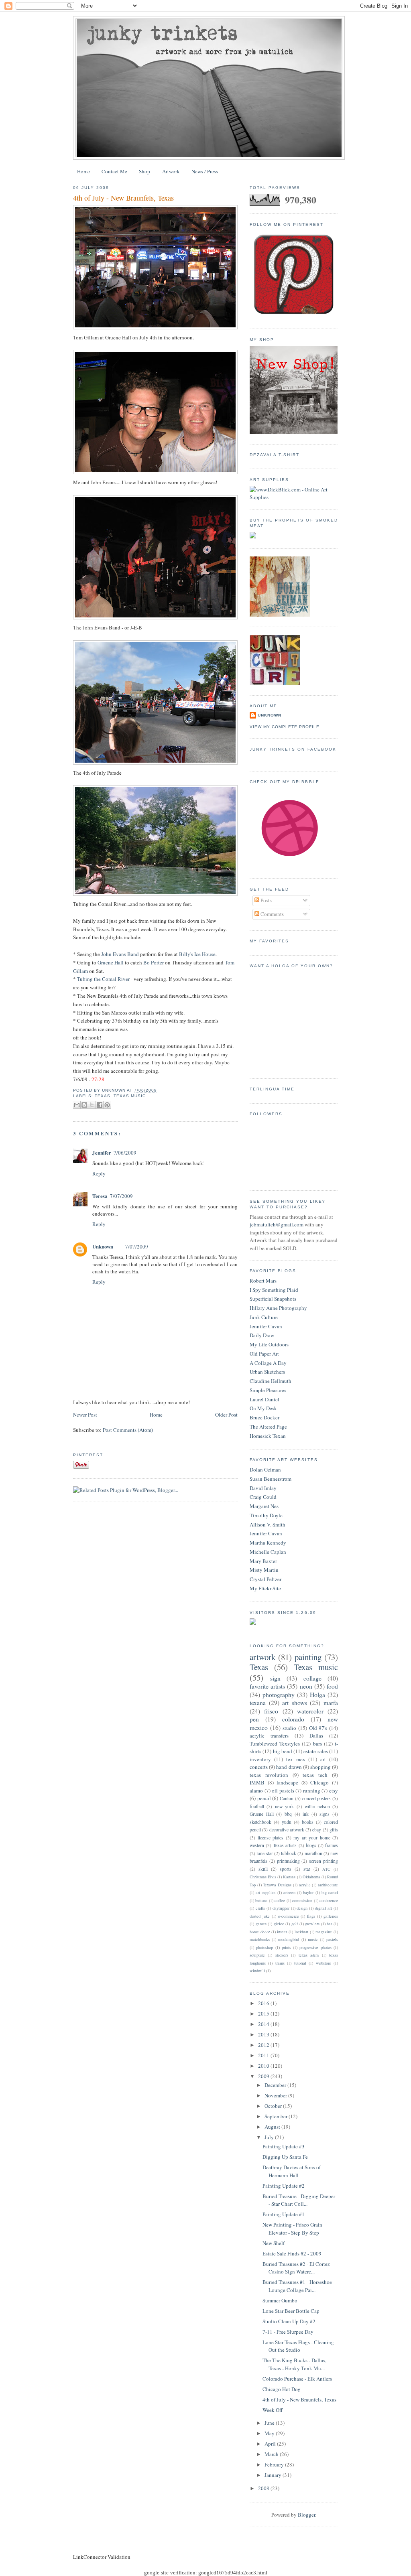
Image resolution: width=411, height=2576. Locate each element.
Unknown (103, 1246)
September (277, 2116)
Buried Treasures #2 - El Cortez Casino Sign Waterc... (296, 2268)
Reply (99, 1173)
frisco (271, 1711)
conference (329, 1900)
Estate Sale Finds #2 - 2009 (292, 2253)
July (270, 2137)
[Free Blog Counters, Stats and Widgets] (253, 1623)
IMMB (257, 1782)
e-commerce (289, 1916)
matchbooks (260, 1939)
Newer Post (85, 1415)
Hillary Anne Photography (278, 1308)
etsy (334, 1790)
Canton (287, 1798)
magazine (324, 1932)
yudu (287, 1822)
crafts (260, 1908)
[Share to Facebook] (100, 1105)
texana (258, 1703)
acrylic (305, 1885)
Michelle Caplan (268, 1552)
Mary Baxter (263, 1561)
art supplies (266, 1892)
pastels (332, 1939)
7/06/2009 (125, 1153)
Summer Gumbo (280, 2300)
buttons (261, 1900)
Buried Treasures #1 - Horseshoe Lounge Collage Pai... (297, 2286)
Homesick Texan (268, 1436)
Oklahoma (311, 1877)
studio (289, 1728)
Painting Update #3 (284, 2146)
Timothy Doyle (266, 1515)
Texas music (130, 1096)
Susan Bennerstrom (271, 1479)
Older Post (226, 1415)
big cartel (330, 1892)
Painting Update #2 (284, 2186)
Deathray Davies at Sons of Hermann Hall (292, 2171)
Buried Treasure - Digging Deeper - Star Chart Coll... (299, 2200)
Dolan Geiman (265, 1470)
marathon (313, 1853)
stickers (282, 1955)
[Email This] (77, 1105)
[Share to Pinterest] (107, 1105)
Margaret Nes (264, 1506)
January (274, 2475)
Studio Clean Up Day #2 (289, 2321)
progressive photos (315, 1947)
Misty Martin (264, 1570)
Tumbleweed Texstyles (275, 1744)
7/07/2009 (121, 1196)
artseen (289, 1892)
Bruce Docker (265, 1417)
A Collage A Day (268, 1363)
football (257, 1806)
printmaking (288, 1861)
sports (286, 1869)
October (274, 2106)
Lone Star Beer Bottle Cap (291, 2311)
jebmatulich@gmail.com (277, 1224)
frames (332, 1845)
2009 (264, 2076)
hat (329, 1924)
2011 (264, 2055)
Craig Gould (263, 1497)
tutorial (300, 1963)
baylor (308, 1892)
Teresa (100, 1196)
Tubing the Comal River (103, 979)
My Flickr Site (265, 1588)
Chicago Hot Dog (282, 2389)
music (313, 1939)
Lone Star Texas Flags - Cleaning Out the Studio (298, 2346)
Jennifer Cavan (266, 1326)
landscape (287, 1782)
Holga (317, 1695)
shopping (320, 1767)
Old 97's (318, 1728)
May (270, 2433)
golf (295, 1924)
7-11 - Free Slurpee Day (288, 2332)
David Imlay (263, 1488)
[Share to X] (92, 1105)
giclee (279, 1924)
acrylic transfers (269, 1736)
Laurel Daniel (265, 1399)
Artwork (171, 171)
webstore (324, 1963)
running (312, 1790)
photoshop (265, 1947)
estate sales (315, 1751)
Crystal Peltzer (266, 1579)
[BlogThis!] (84, 1105)
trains (280, 1963)
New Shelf (274, 2243)
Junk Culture (264, 1317)
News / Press (205, 171)
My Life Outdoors (269, 1344)
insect (282, 1932)
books (308, 1822)
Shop (144, 171)
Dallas (316, 1736)
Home (83, 171)
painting (308, 1657)
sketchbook (260, 1822)
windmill (257, 1971)
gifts (334, 1830)
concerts (259, 1767)
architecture (328, 1885)
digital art (324, 1908)
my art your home (312, 1838)
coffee (280, 1900)
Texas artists (285, 1845)
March (272, 2454)
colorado (293, 1719)
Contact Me (114, 171)
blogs (311, 1845)
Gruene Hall (111, 962)
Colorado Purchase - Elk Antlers (297, 2379)
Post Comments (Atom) (128, 1430)
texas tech (315, 1775)
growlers (312, 1924)
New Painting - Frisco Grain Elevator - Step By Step (292, 2229)
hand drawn (289, 1767)
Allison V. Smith (268, 1524)
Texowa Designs (277, 1885)
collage (312, 1678)
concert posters (317, 1798)
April (271, 2444)
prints (286, 1947)
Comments (272, 914)
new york (284, 1806)
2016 (264, 2003)
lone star (265, 1853)
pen (254, 1719)
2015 (264, 2014)
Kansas (289, 1877)
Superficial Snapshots (273, 1299)
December (276, 2085)
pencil (264, 1798)
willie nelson (317, 1806)
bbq (288, 1814)
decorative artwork (287, 1830)
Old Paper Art (264, 1354)
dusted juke (260, 1916)
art (323, 1759)
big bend (283, 1751)
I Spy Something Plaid (274, 1290)
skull (263, 1869)
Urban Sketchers (267, 1372)
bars (317, 1744)
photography (279, 1695)
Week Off (273, 2410)
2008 (264, 2488)
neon (306, 1686)
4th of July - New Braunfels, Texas (123, 198)
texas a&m (309, 1955)
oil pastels (283, 1790)
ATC (326, 1869)
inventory (260, 1759)
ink (306, 1814)
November (276, 2095)
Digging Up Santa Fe (285, 2157)
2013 (264, 2034)
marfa (331, 1703)
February (275, 2464)
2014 (264, 2024)
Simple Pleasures (268, 1390)
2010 (264, 2066)
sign (275, 1678)
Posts (266, 900)
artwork (262, 1657)
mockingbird (289, 1939)
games (261, 1924)
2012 (264, 2045)
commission (302, 1900)
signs (325, 1814)
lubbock (289, 1853)
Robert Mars (263, 1281)
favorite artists (267, 1686)
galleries (331, 1916)
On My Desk (263, 1408)
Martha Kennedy (268, 1543)
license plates (271, 1838)
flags (311, 1916)
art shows (295, 1703)
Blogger (306, 2515)
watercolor (310, 1711)
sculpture (257, 1955)
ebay (317, 1830)
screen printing (324, 1861)
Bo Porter (154, 962)
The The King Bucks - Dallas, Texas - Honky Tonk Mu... (294, 2364)
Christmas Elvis (263, 1877)
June (270, 2423)
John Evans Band (120, 954)
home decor (260, 1932)
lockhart (301, 1932)
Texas (103, 1096)
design (302, 1908)
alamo (256, 1790)
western (257, 1845)
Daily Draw (262, 1335)
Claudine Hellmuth (271, 1381)
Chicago (319, 1782)
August (273, 2127)
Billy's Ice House (197, 954)
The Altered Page (268, 1427)
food (332, 1686)
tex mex (296, 1759)
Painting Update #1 (284, 2214)
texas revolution (269, 1775)
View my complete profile (285, 727)
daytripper (281, 1908)
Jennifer (102, 1152)
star (307, 1869)
